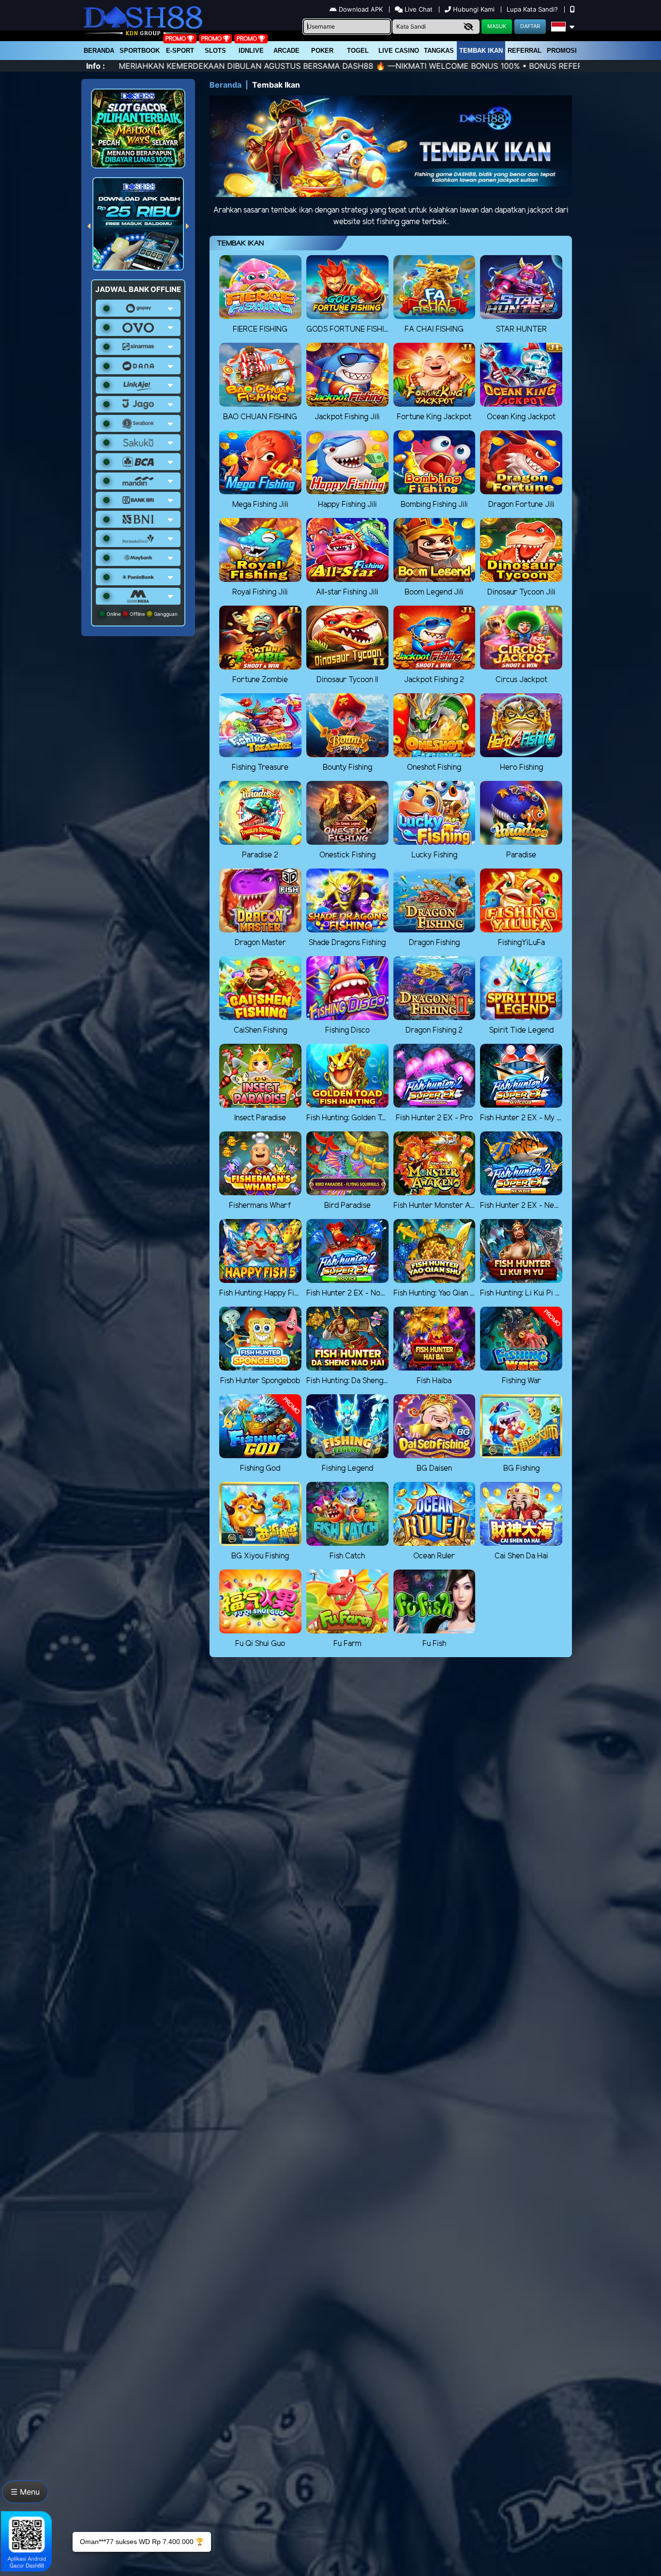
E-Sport (180, 51)
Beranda (99, 51)
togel (358, 51)
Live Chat (418, 9)
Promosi (562, 51)
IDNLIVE (251, 51)
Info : (96, 66)
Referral (525, 51)
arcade (286, 51)
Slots (215, 51)
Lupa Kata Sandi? (533, 9)
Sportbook (140, 51)
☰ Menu (25, 2492)
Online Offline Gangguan (141, 614)
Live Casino (399, 51)
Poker (322, 51)
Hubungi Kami (474, 9)
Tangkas (439, 51)
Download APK (361, 9)
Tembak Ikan (481, 51)
